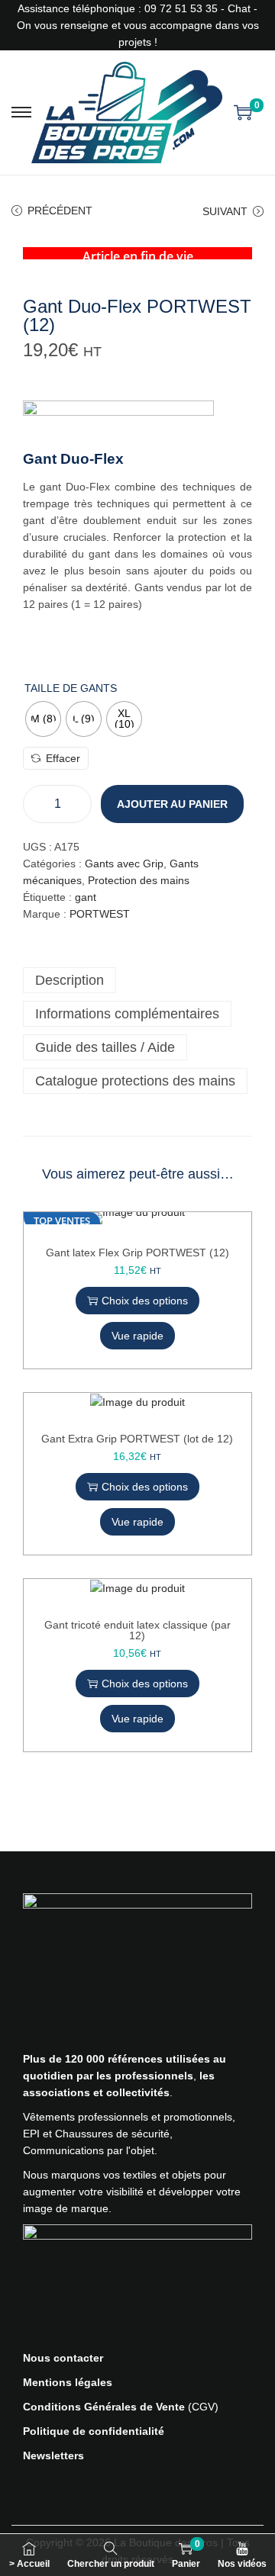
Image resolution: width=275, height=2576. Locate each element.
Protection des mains (139, 880)
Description (70, 980)
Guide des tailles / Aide (105, 1047)
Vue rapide (137, 1336)
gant (86, 897)
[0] (243, 112)
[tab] (137, 980)
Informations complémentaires (127, 1014)
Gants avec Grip (124, 863)
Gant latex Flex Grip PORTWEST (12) (137, 1253)
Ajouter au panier (172, 804)
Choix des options (145, 1301)
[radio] (43, 719)
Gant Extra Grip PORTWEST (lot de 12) (137, 1439)
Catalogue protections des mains (135, 1081)
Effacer (63, 758)
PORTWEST (100, 914)
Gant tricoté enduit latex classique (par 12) (137, 1630)
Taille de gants (71, 688)
